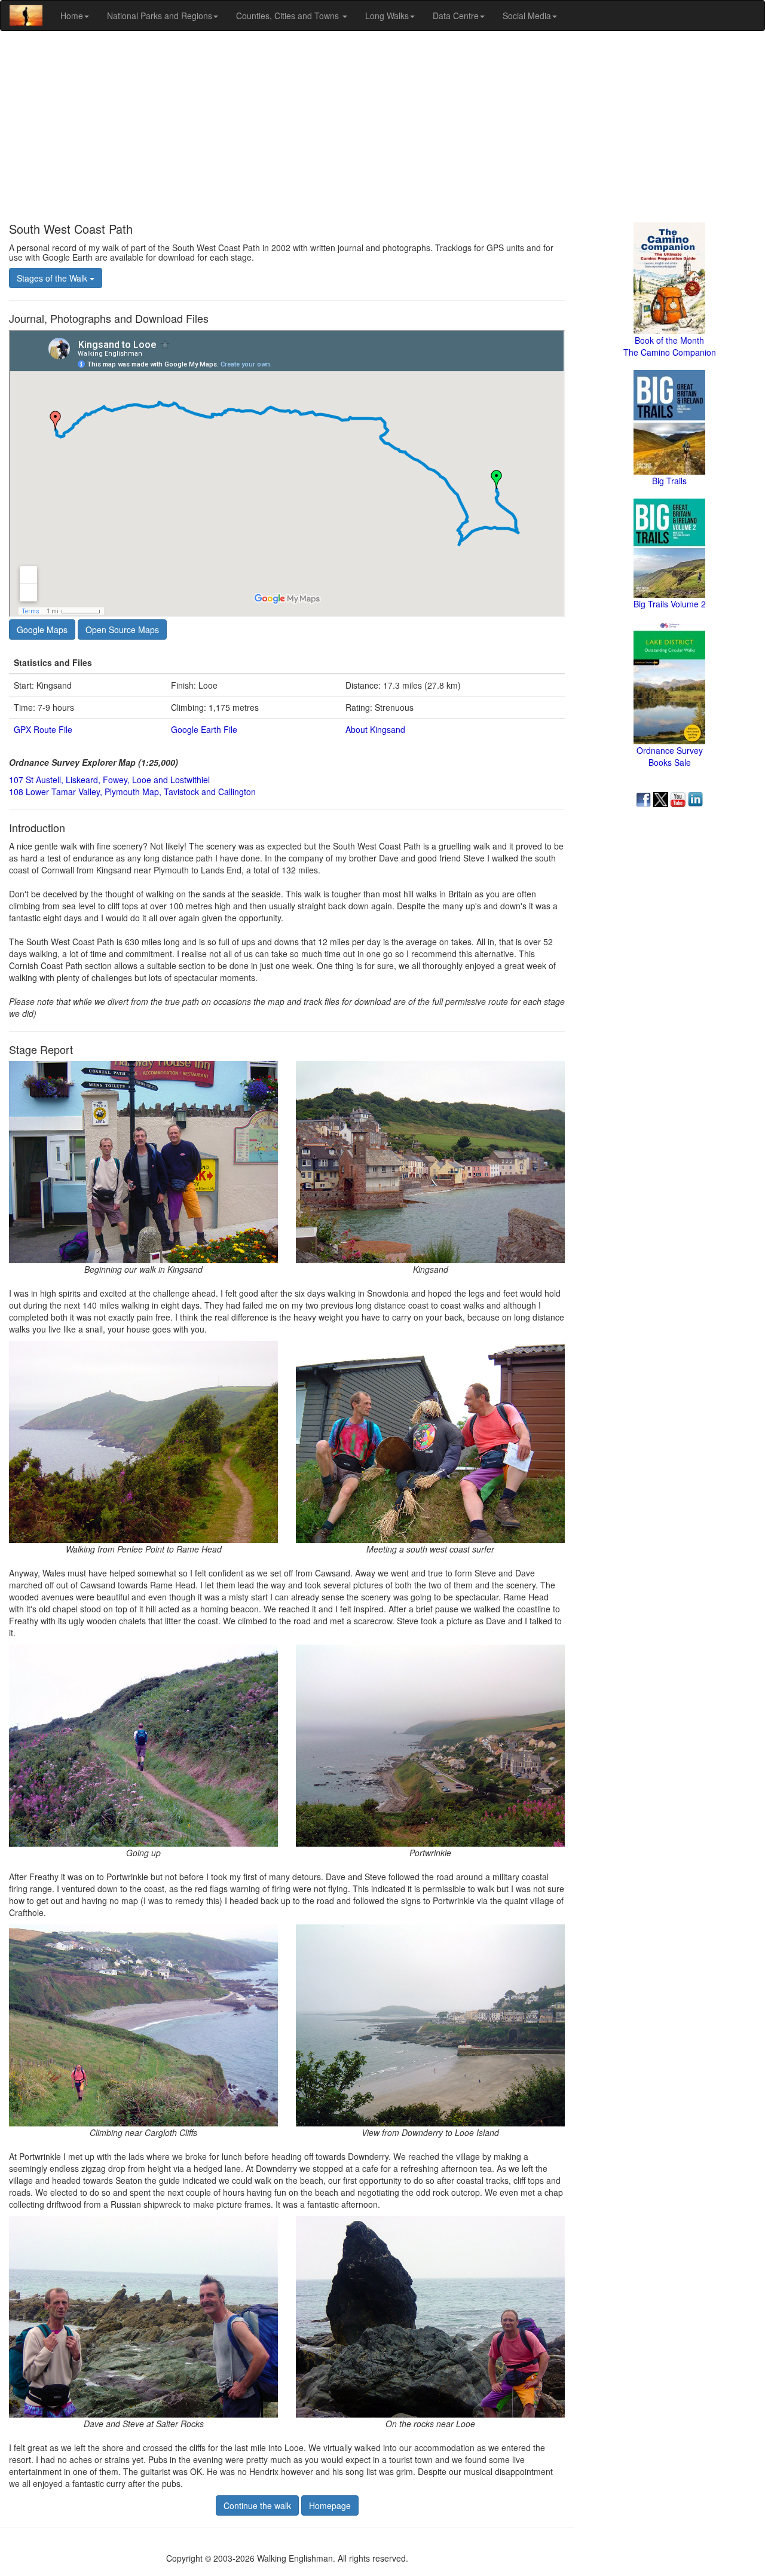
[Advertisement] (382, 127)
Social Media (527, 16)
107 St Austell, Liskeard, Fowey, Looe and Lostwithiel (109, 780)
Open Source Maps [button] (122, 630)
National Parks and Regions (160, 16)
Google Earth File (204, 729)
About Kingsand (375, 729)
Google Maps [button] (42, 630)
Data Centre (456, 16)
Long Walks (387, 16)
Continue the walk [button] (257, 2505)
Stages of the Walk (53, 278)
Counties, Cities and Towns (289, 16)
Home (72, 16)
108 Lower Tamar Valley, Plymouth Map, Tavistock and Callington (132, 792)
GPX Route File (43, 729)
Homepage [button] (330, 2505)
